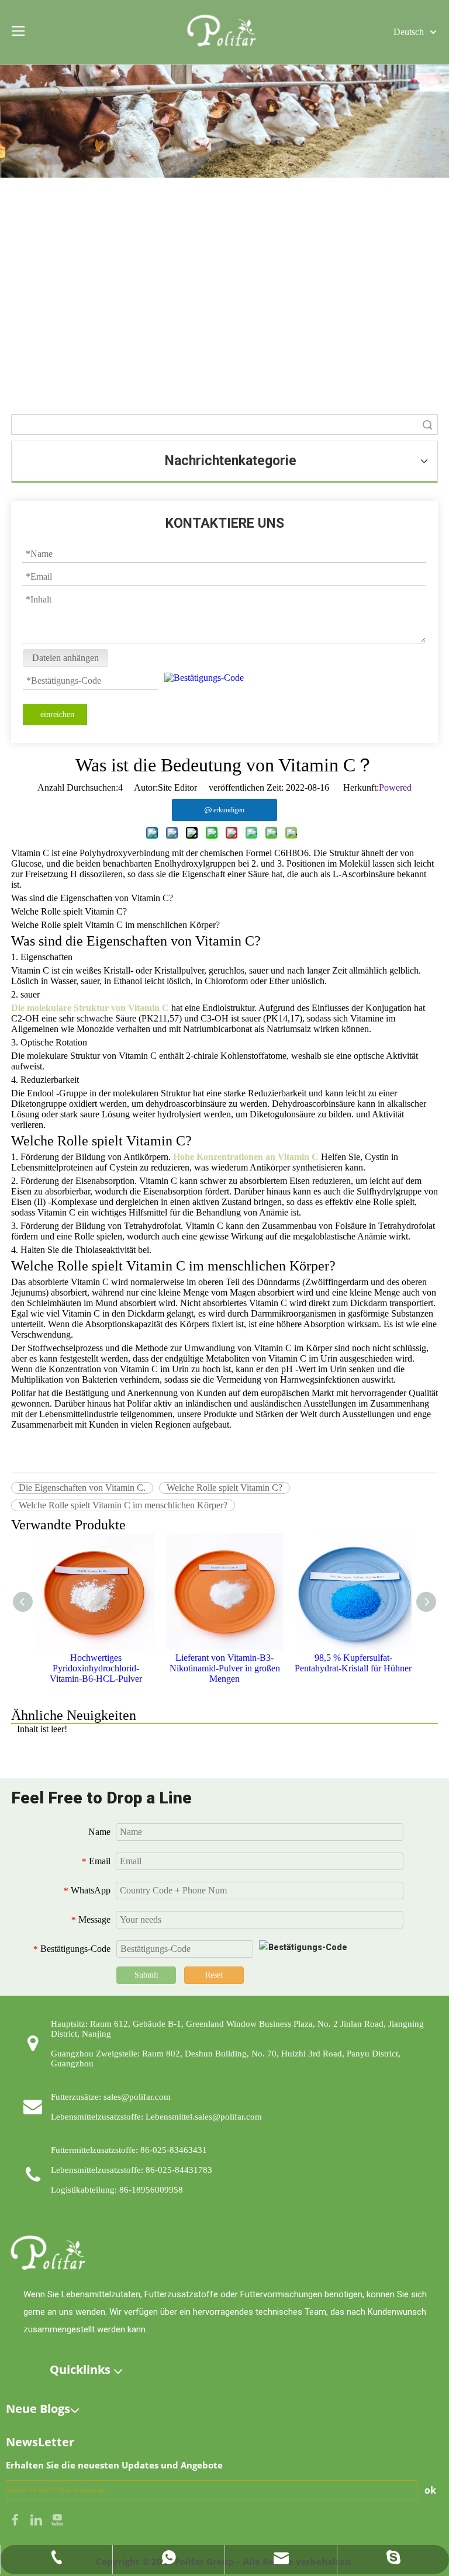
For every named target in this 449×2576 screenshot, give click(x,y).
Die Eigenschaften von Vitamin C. (82, 1488)
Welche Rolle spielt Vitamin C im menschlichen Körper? (123, 1505)
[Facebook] (16, 2518)
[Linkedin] (37, 2518)
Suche (427, 425)
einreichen (57, 714)
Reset (214, 1975)
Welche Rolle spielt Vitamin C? (224, 1488)
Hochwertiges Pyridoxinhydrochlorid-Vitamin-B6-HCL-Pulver (96, 1668)
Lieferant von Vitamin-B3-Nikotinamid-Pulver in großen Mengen (225, 1668)
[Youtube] (57, 2518)
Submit (146, 1975)
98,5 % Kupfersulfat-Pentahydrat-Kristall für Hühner (353, 1663)
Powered (395, 787)
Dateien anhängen (65, 658)
